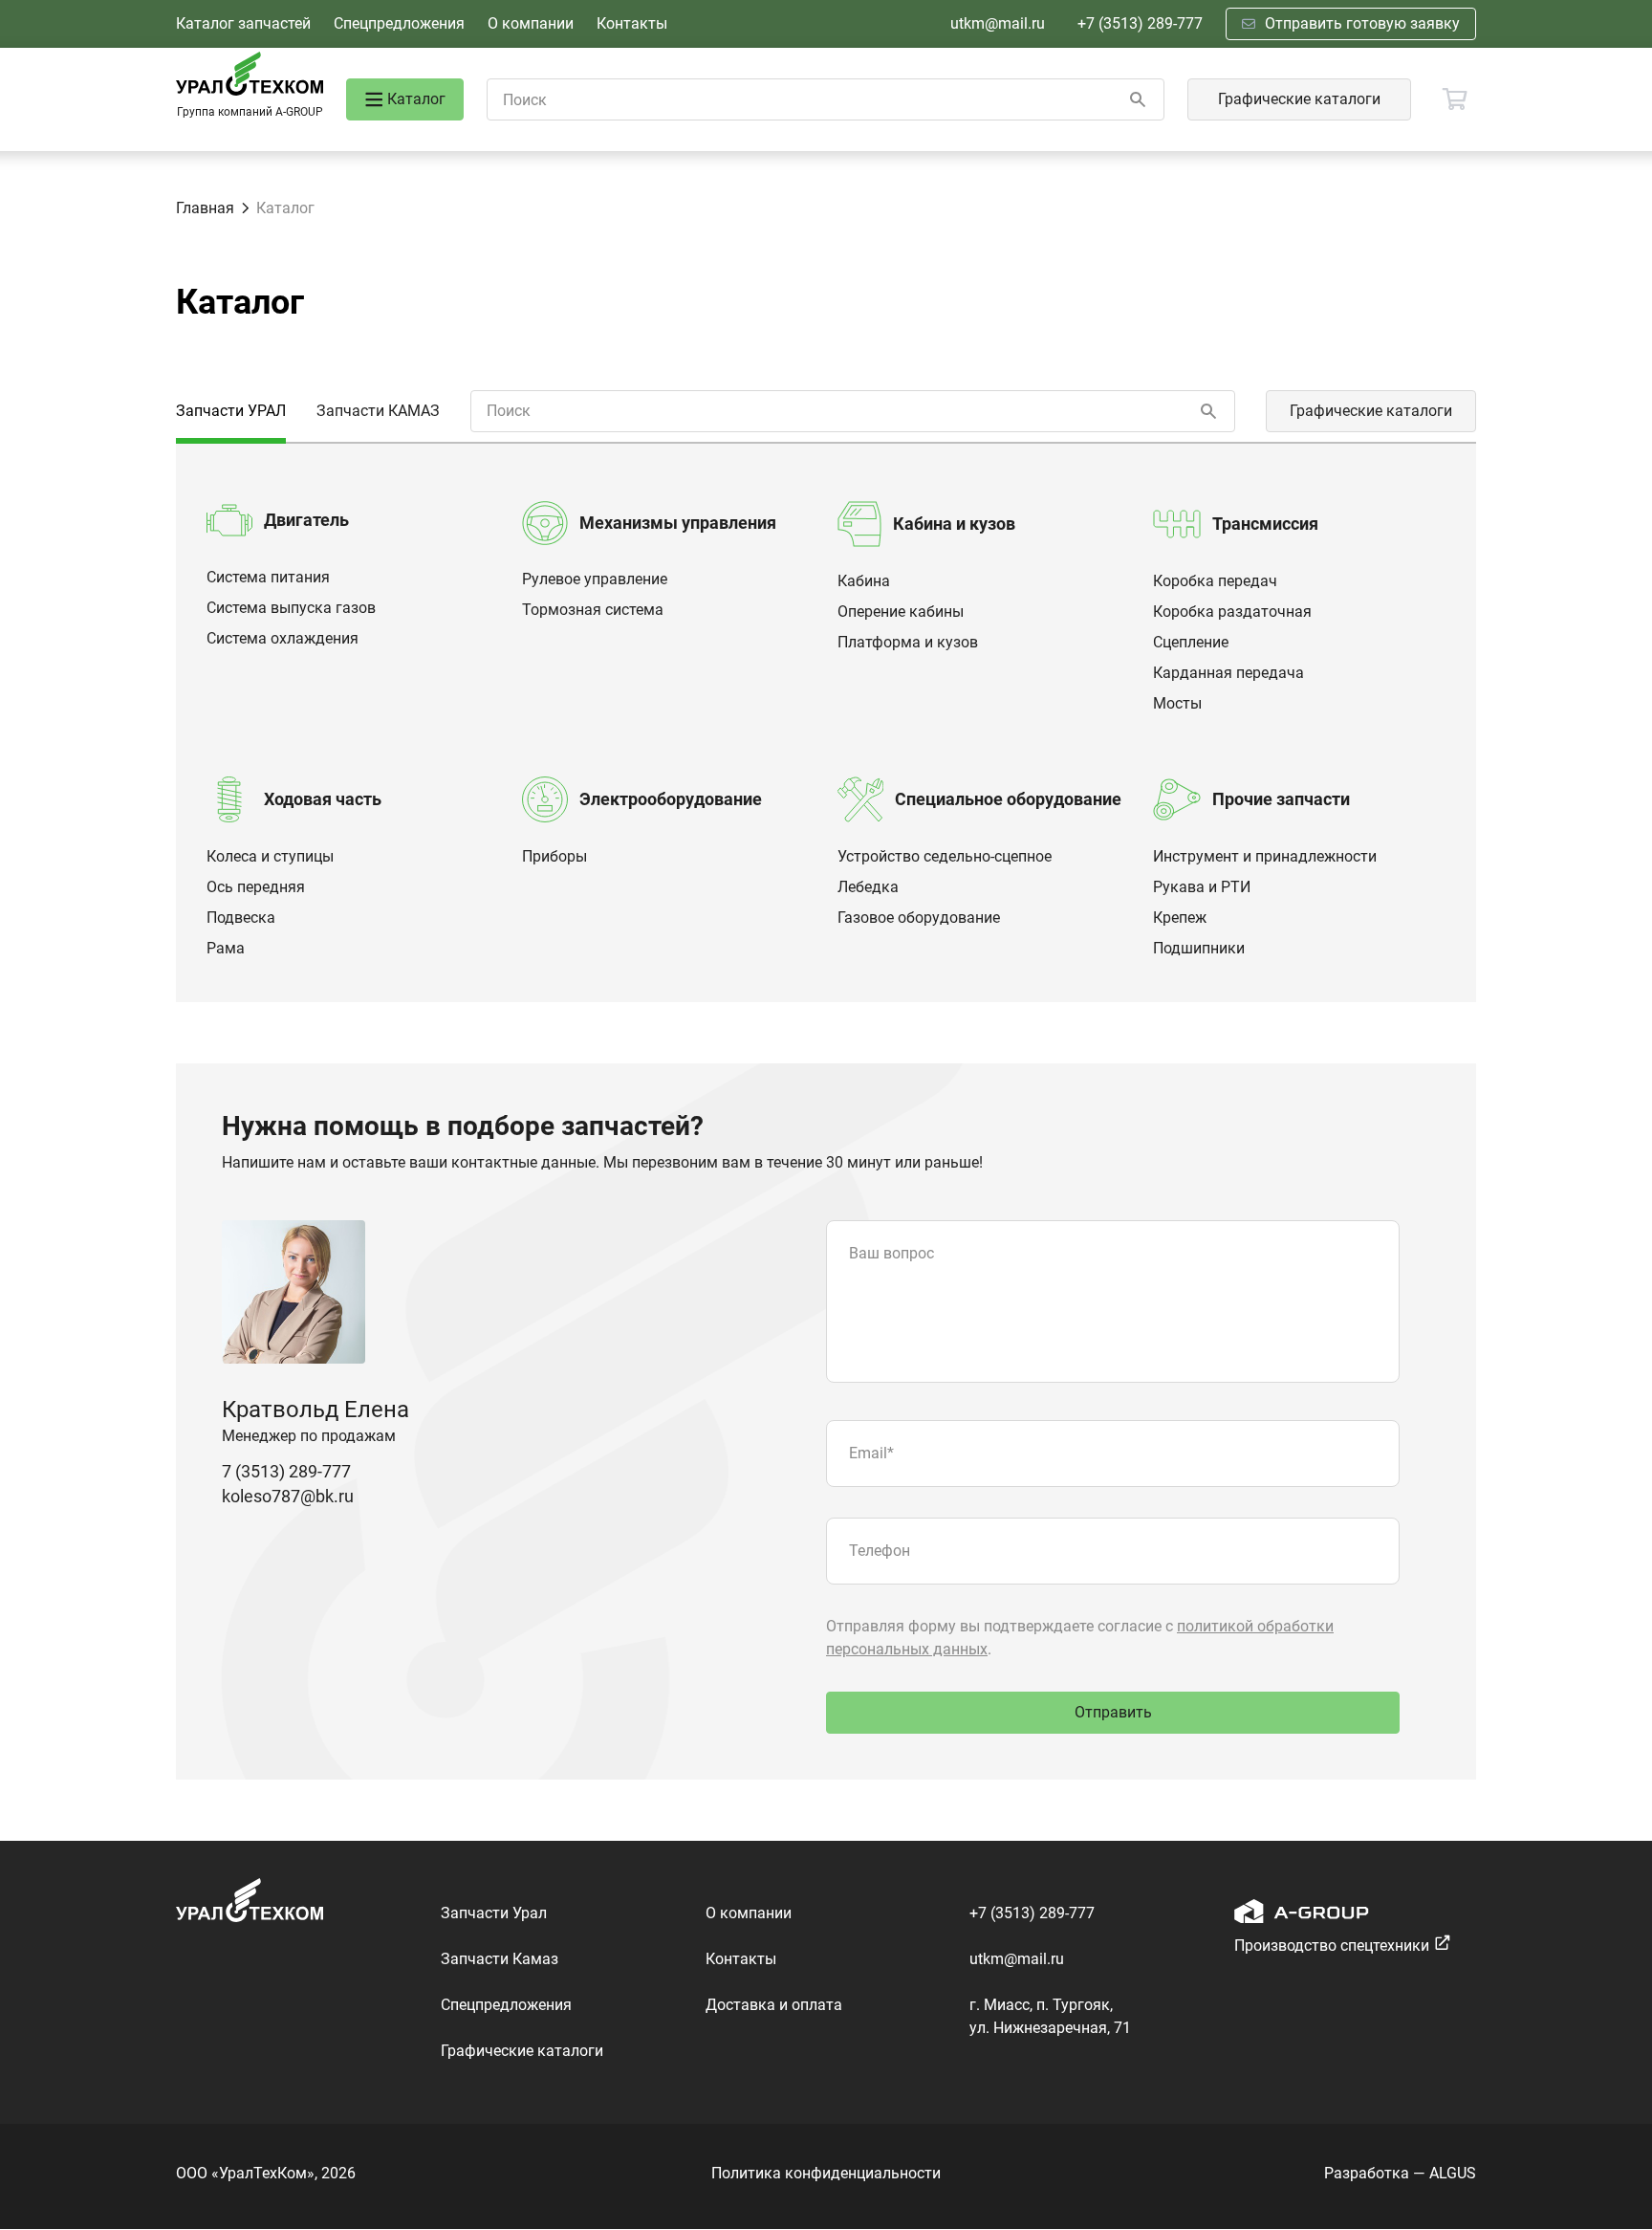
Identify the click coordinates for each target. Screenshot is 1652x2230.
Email (871, 1453)
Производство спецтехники (1332, 1946)
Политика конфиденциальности (826, 2173)
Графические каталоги (1299, 99)
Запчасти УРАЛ (231, 411)
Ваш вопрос (891, 1253)
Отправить (1113, 1712)
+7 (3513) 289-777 (1140, 23)
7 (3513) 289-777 (286, 1471)
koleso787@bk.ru (288, 1496)
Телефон (880, 1551)
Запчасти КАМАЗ (378, 411)
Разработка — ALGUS (1400, 2173)
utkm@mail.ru (998, 23)
